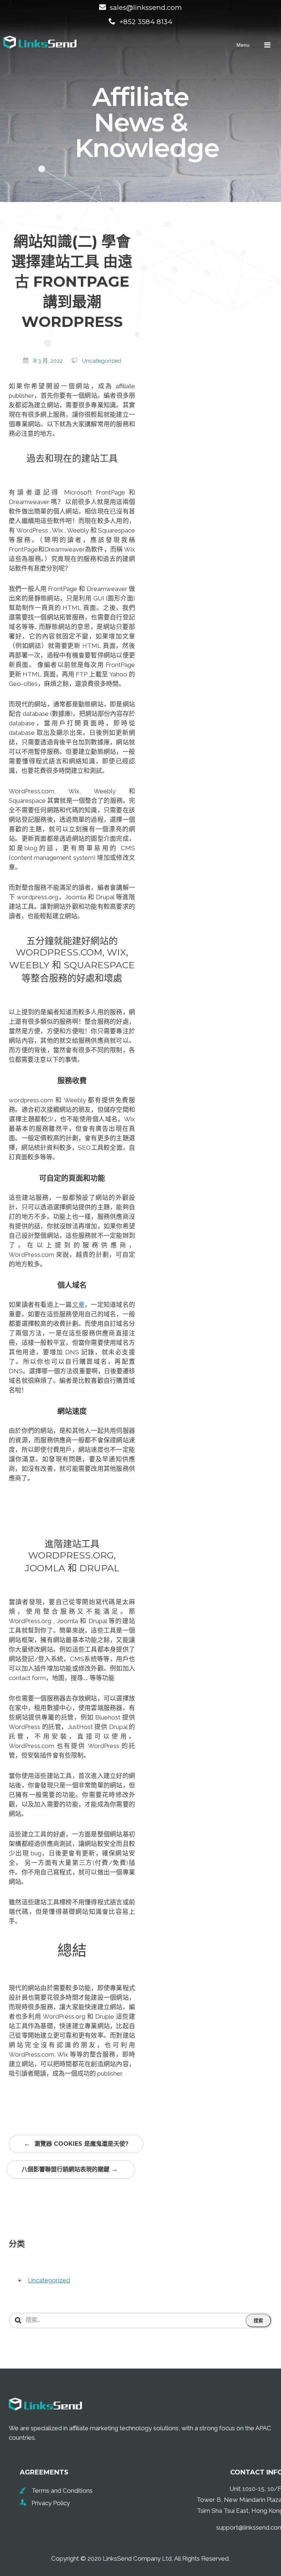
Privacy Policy (51, 2503)
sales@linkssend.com (146, 7)
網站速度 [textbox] (72, 1411)
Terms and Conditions (62, 2491)
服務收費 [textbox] (72, 1081)
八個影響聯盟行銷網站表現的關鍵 (70, 2169)
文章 (78, 1305)
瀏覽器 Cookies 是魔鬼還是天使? (76, 2144)
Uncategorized (102, 361)
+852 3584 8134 (146, 22)
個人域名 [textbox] (72, 1285)
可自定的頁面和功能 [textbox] (72, 1178)
